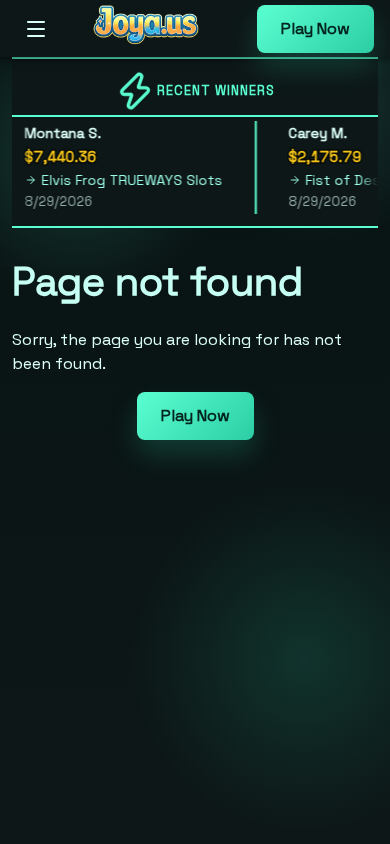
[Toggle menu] (36, 29)
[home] (156, 43)
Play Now (315, 28)
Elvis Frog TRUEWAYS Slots (126, 180)
